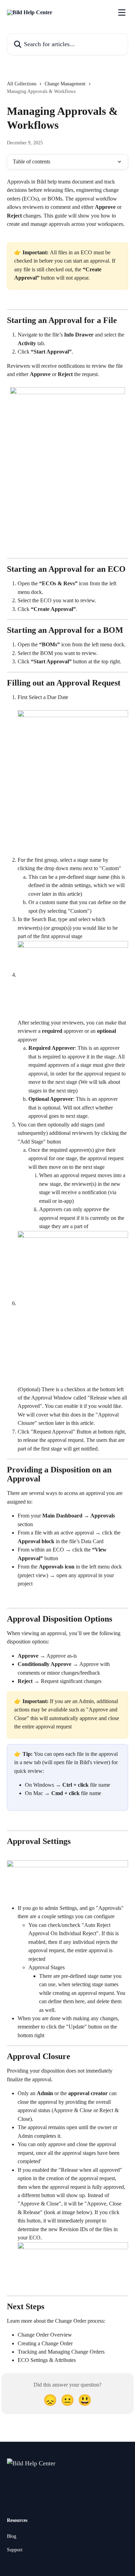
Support (15, 2550)
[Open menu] (122, 12)
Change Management (65, 84)
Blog (12, 2536)
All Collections (22, 84)
